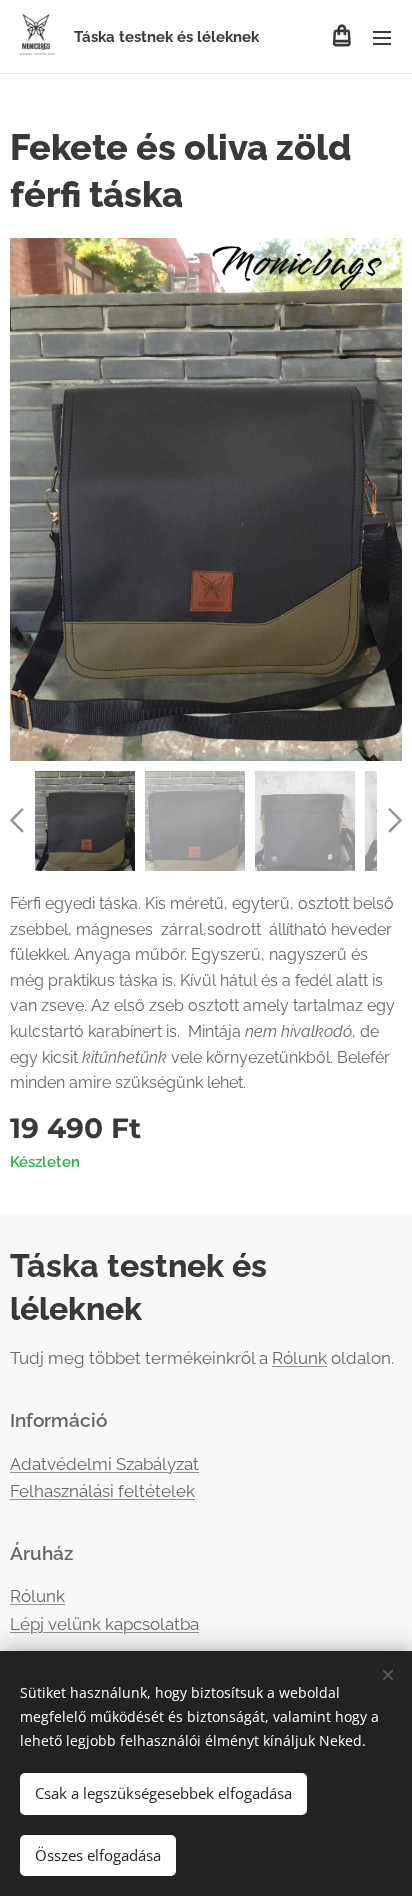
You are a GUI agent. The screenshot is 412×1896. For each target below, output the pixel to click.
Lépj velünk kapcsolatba (104, 1624)
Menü (382, 37)
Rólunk (299, 1358)
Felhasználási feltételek (102, 1491)
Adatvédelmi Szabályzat (104, 1464)
